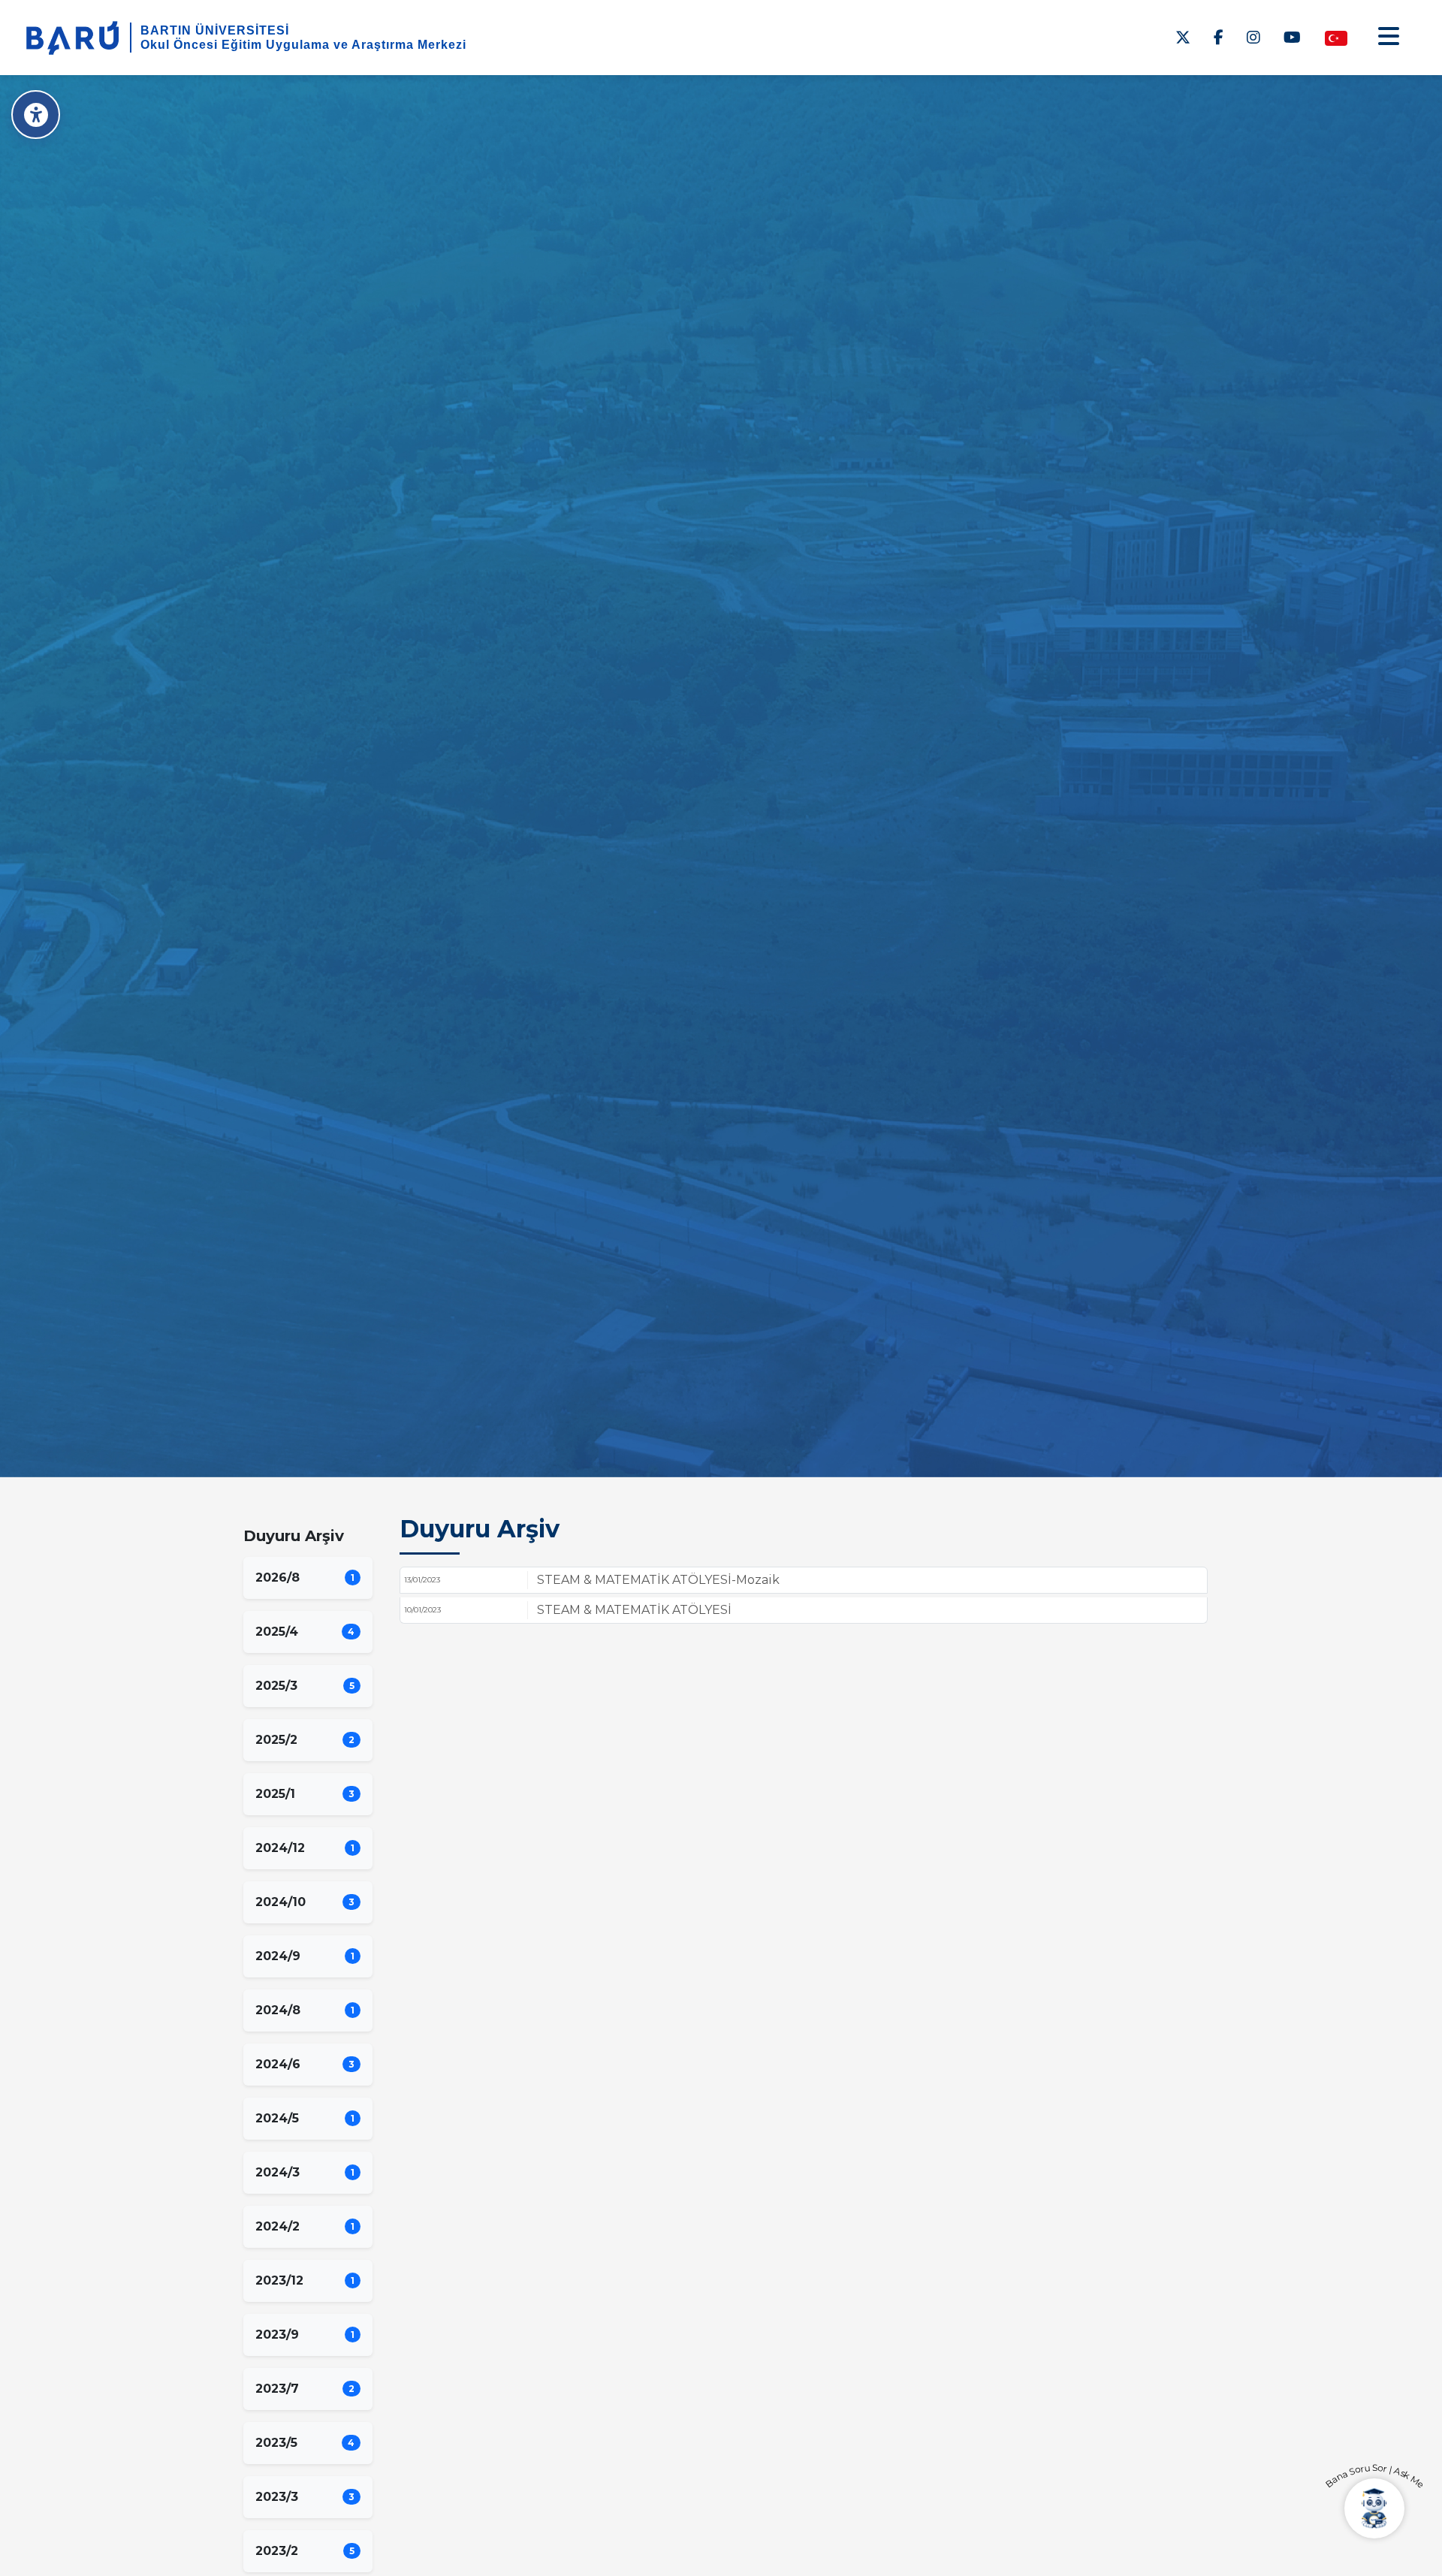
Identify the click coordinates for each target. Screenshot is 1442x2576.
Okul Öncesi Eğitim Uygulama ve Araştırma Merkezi (303, 45)
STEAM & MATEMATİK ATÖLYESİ (634, 1610)
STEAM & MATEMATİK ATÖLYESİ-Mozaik (658, 1580)
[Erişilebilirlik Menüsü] (36, 115)
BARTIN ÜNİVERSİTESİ (215, 30)
